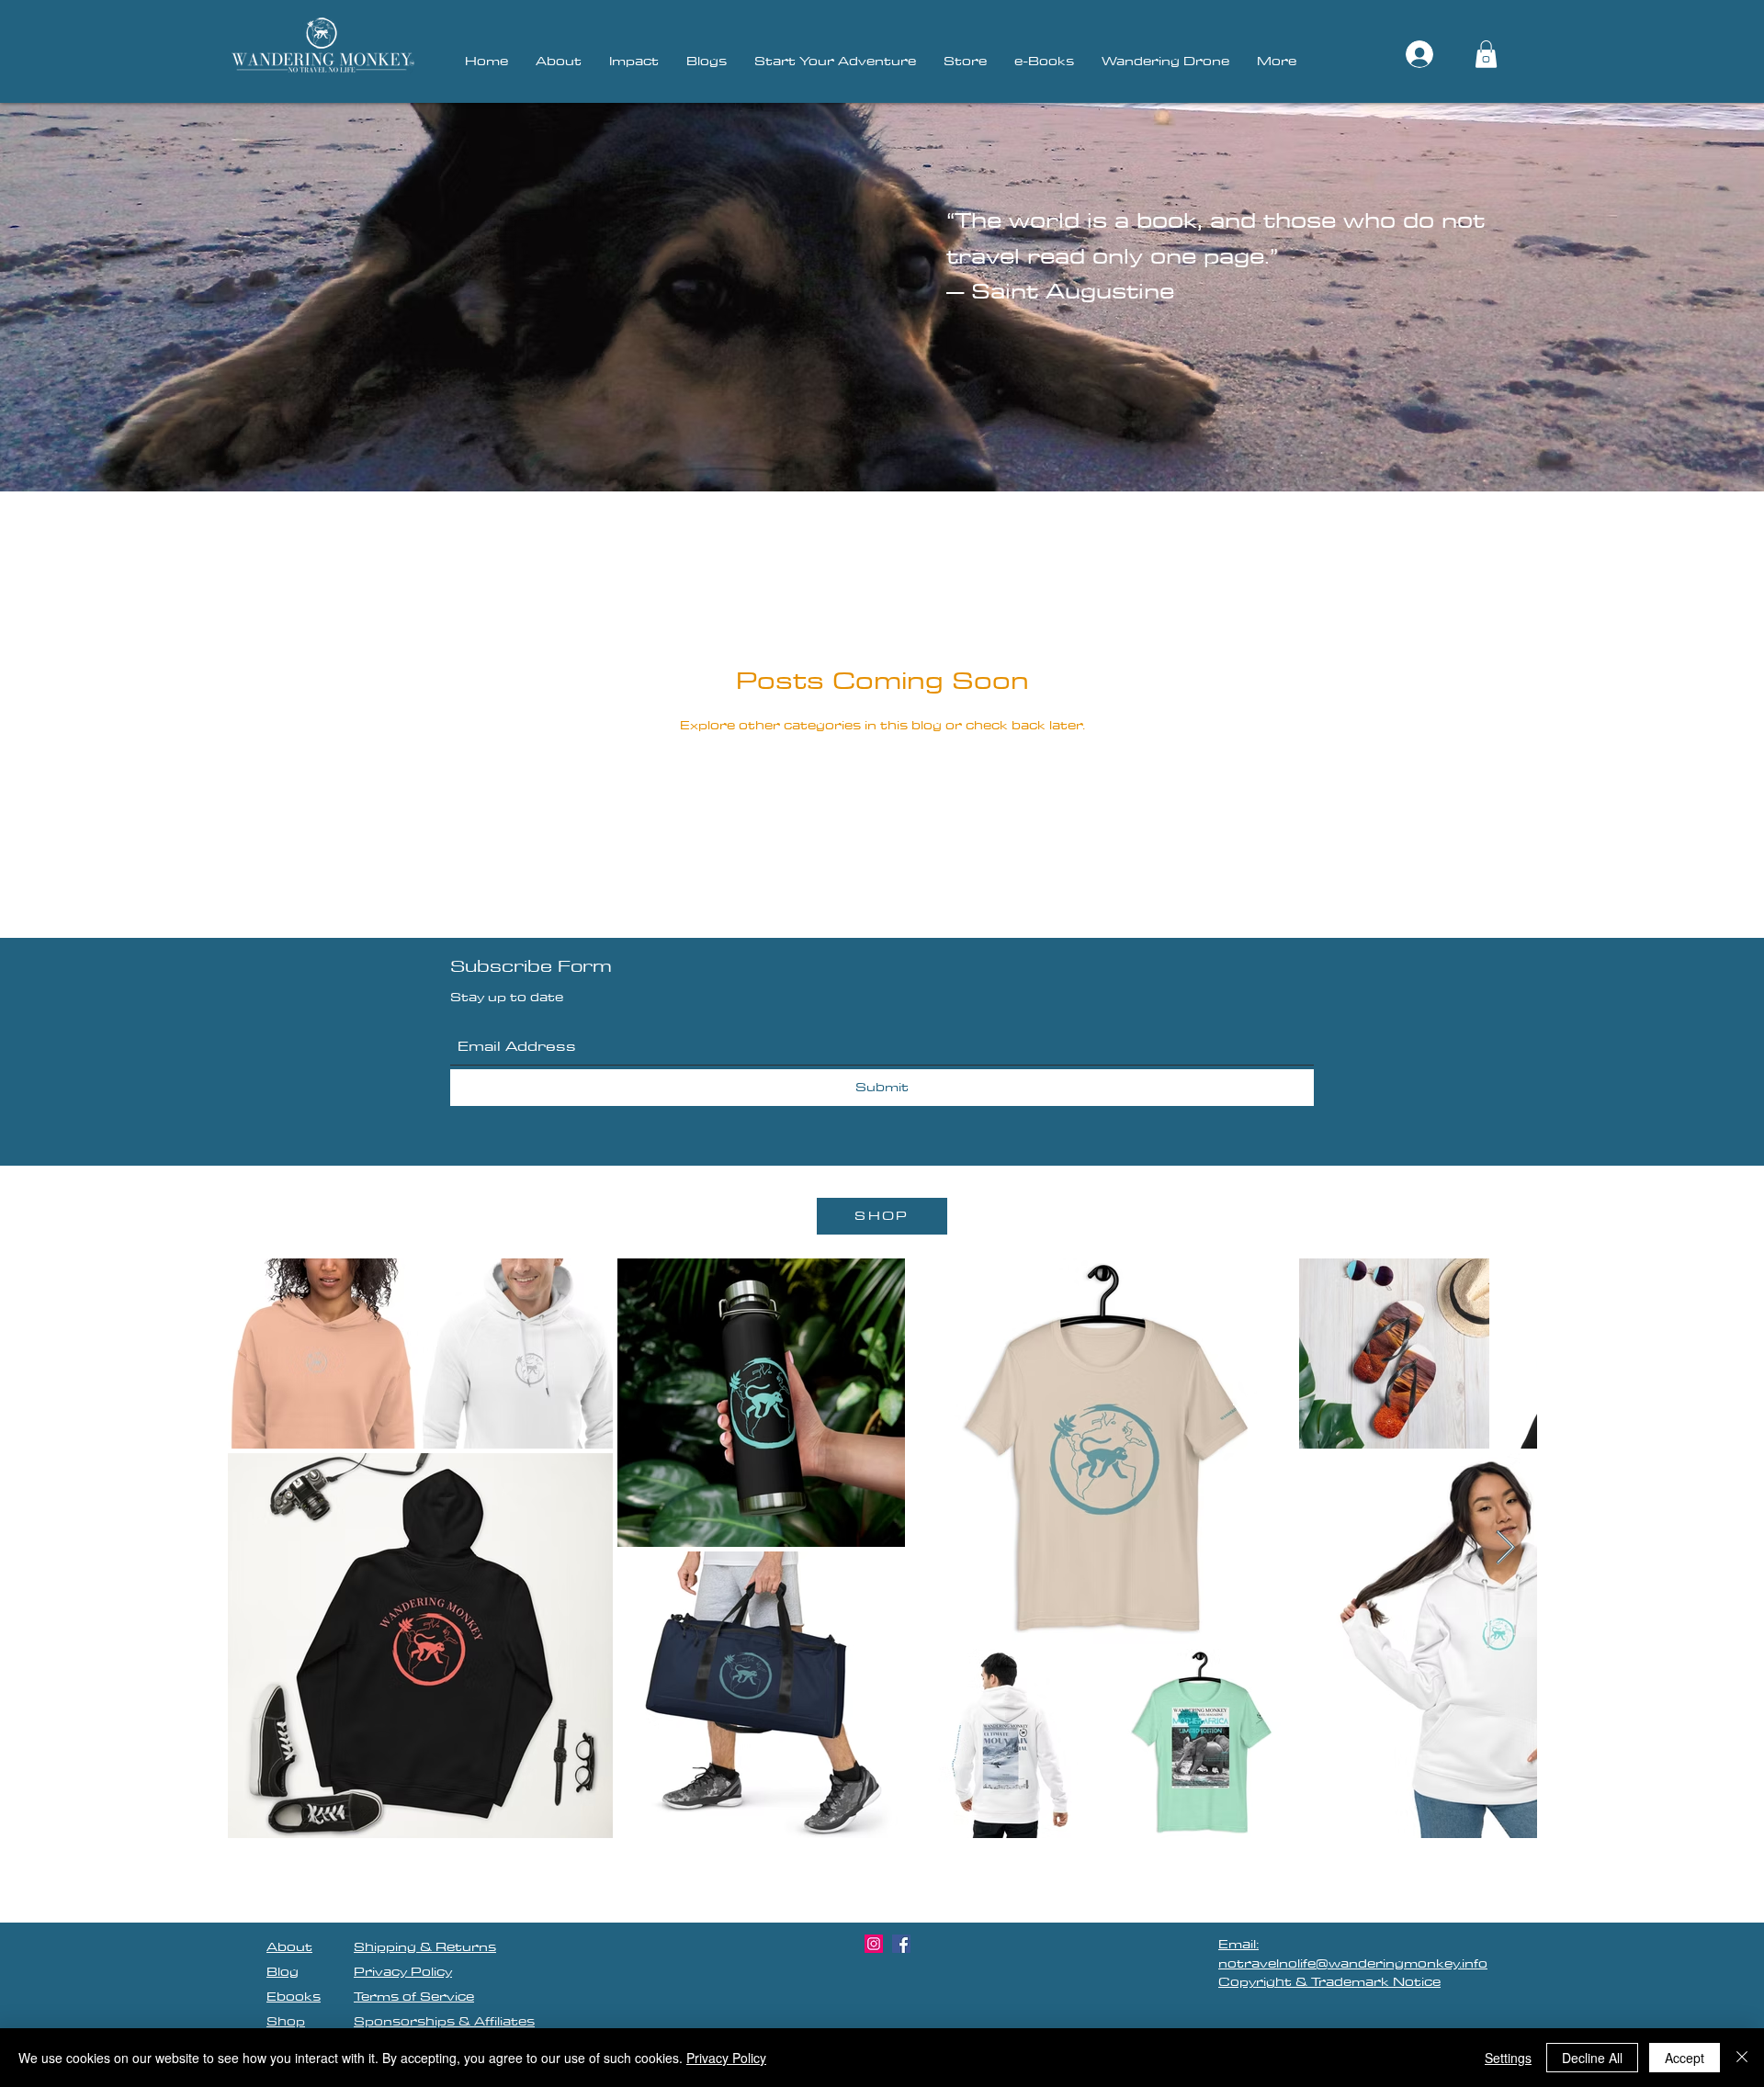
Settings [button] (1508, 2058)
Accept (1685, 2058)
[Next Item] (1505, 1548)
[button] (1486, 54)
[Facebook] (901, 1944)
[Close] (1742, 2058)
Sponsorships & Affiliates (444, 2021)
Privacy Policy (726, 2058)
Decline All (1592, 2058)
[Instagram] (874, 1944)
